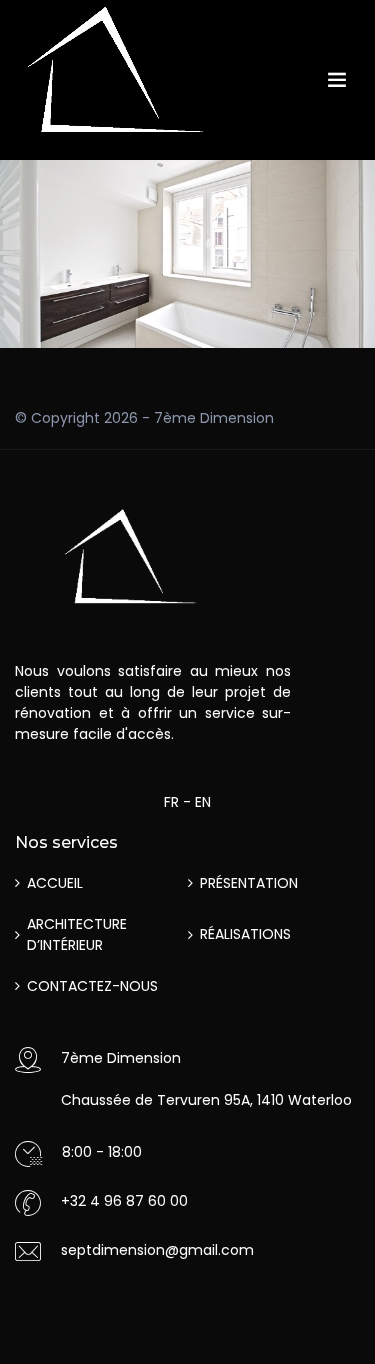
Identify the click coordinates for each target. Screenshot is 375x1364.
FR (171, 802)
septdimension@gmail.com (157, 1250)
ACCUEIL (55, 883)
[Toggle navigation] (337, 80)
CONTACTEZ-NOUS (92, 986)
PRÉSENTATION (249, 883)
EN (203, 802)
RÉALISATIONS (245, 934)
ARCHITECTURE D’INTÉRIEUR (77, 934)
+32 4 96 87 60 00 (124, 1201)
